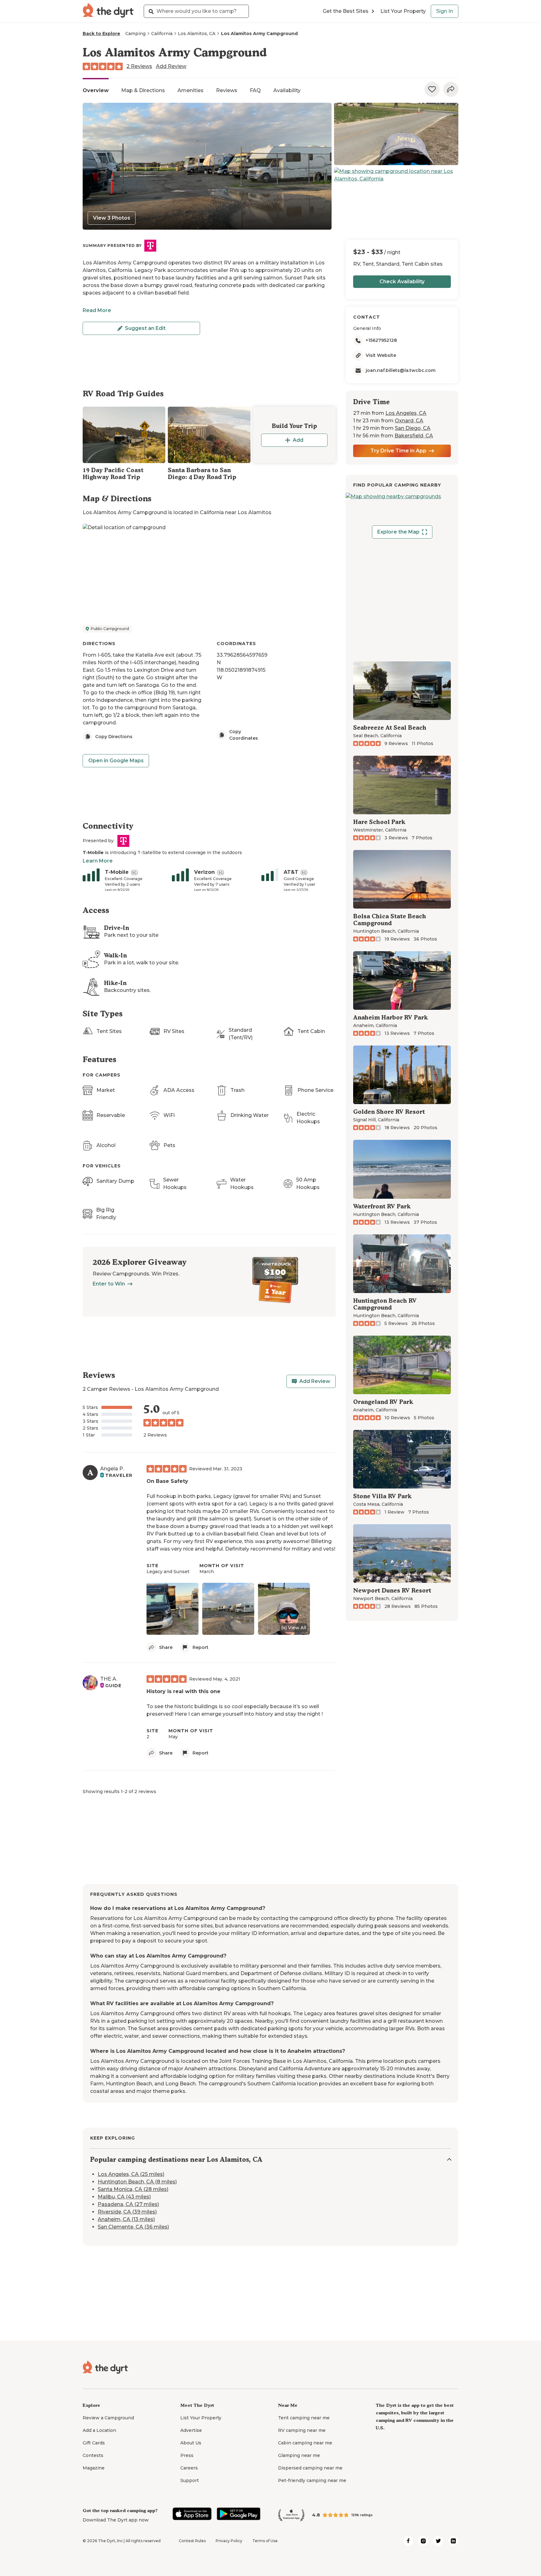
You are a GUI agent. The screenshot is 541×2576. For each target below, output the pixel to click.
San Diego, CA (413, 428)
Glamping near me (299, 2455)
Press (187, 2455)
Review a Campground (108, 2418)
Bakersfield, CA (414, 436)
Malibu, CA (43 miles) (124, 2197)
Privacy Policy (229, 2541)
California (162, 34)
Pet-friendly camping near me (312, 2480)
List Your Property (403, 11)
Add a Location (99, 2430)
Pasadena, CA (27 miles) (128, 2205)
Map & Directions (143, 90)
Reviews (227, 90)
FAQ (255, 90)
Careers (189, 2468)
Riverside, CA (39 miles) (127, 2212)
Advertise (191, 2430)
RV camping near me (302, 2430)
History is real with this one (183, 1691)
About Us (191, 2443)
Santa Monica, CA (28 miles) (133, 2190)
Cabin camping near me (305, 2443)
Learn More (98, 861)
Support (190, 2480)
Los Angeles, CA (406, 413)
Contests (93, 2455)
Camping (135, 34)
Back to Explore (101, 34)
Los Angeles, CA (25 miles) (131, 2174)
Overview (96, 90)
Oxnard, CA (409, 421)
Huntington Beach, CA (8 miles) (137, 2182)
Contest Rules (192, 2541)
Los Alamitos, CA (197, 34)
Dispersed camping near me (310, 2468)
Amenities (191, 90)
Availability (287, 90)
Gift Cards (94, 2443)
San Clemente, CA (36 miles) (133, 2227)
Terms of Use (265, 2541)
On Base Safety (167, 1481)
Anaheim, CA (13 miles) (126, 2220)
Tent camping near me (304, 2418)
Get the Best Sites (346, 11)
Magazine (94, 2468)
